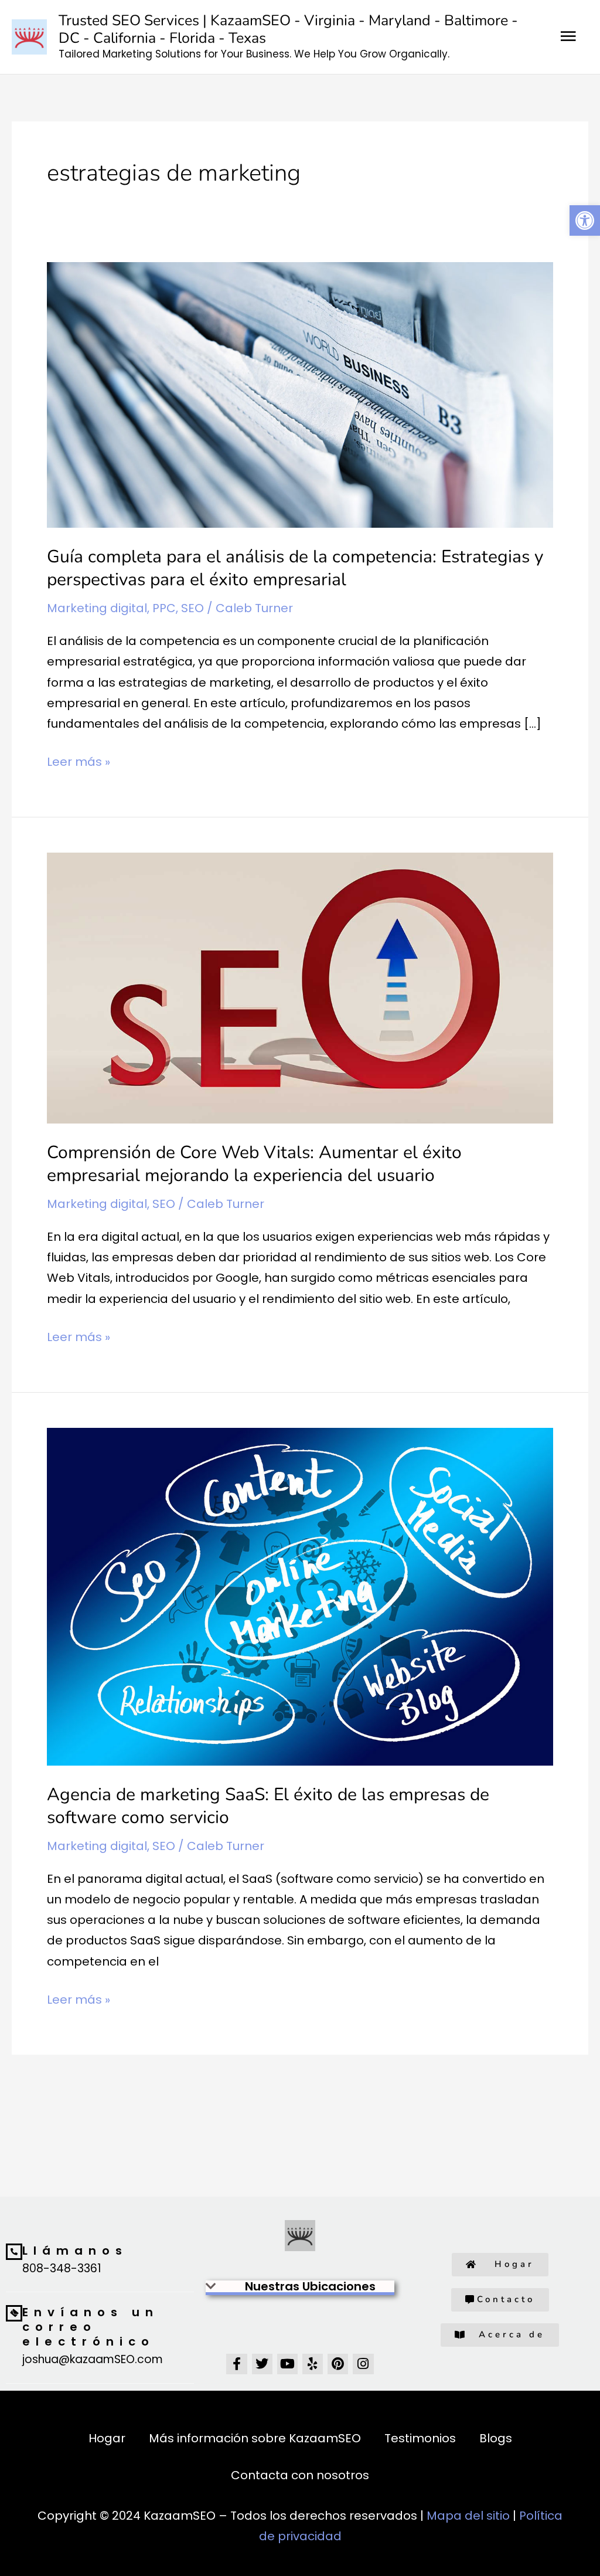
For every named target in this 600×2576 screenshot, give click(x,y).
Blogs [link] (496, 2438)
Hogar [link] (107, 2438)
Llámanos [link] (75, 2251)
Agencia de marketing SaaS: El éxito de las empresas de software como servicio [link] (268, 1806)
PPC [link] (164, 608)
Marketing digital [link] (97, 608)
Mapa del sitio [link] (468, 2516)
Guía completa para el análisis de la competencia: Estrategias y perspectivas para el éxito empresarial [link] (295, 568)
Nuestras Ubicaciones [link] (310, 2286)
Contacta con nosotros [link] (300, 2475)
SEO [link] (192, 608)
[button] (300, 2288)
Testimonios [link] (420, 2438)
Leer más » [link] (79, 761)
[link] (585, 220)
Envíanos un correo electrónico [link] (91, 2327)
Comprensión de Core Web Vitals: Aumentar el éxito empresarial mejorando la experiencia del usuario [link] (254, 1164)
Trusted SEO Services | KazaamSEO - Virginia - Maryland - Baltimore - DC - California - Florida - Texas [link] (288, 29)
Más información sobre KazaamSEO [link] (255, 2438)
